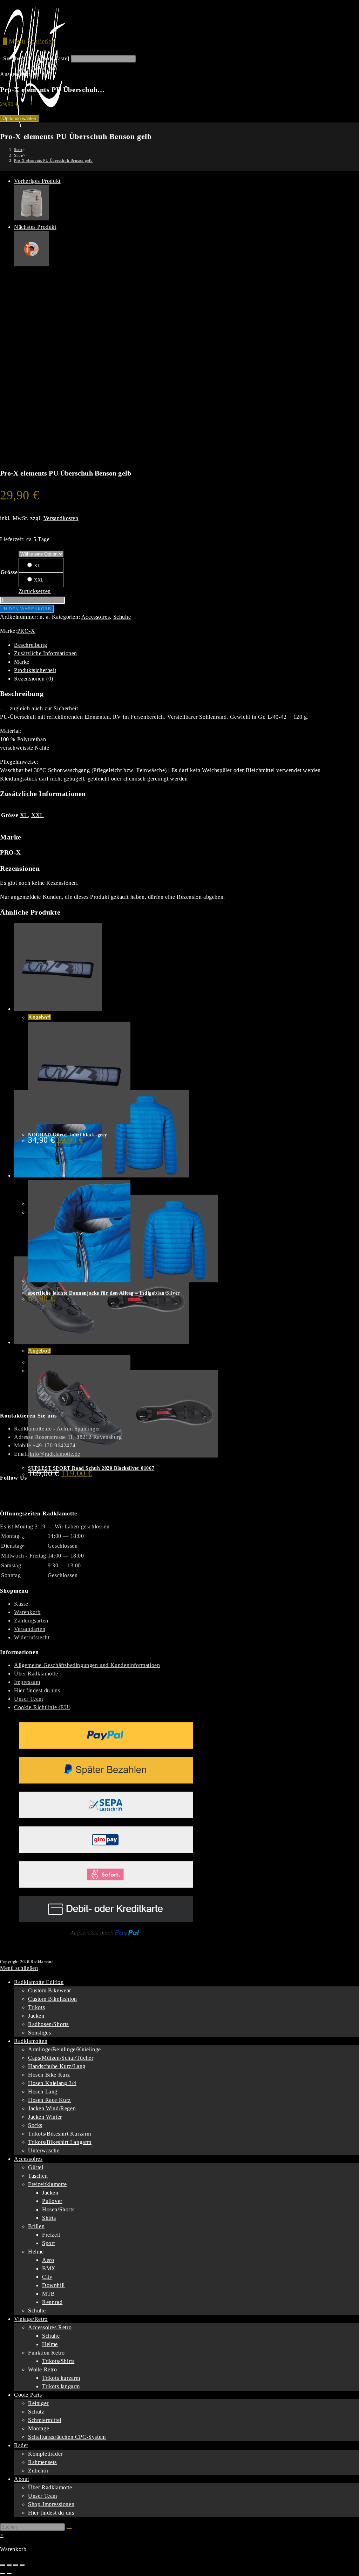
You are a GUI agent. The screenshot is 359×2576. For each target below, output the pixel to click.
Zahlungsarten (31, 1621)
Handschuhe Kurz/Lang (57, 2066)
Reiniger (38, 2403)
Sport (49, 2243)
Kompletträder (45, 2454)
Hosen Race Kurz (49, 2100)
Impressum (27, 1682)
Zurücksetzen (35, 591)
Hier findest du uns (37, 1690)
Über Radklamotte (36, 1674)
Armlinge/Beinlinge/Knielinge (65, 2049)
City (47, 2277)
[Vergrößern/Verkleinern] (2, 2565)
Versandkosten (61, 518)
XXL (38, 580)
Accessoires (96, 617)
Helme (36, 2252)
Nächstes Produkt (35, 227)
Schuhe (122, 617)
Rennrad (52, 2302)
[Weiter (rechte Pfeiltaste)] (9, 2574)
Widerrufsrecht (32, 1637)
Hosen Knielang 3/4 (52, 2083)
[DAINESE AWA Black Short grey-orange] (32, 218)
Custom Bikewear (50, 1990)
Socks (35, 2125)
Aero (48, 2260)
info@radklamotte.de (55, 1454)
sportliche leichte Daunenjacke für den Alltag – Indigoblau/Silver (104, 1293)
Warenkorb (27, 1612)
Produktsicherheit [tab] (35, 670)
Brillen (36, 2226)
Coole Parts (28, 2395)
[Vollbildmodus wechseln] (9, 2565)
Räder (21, 2445)
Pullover (52, 2201)
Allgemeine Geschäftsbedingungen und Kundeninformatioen (87, 1665)
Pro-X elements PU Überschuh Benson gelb (53, 160)
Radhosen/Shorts (48, 2024)
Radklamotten (31, 2041)
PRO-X (26, 631)
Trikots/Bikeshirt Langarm (60, 2142)
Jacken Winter (45, 2117)
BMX (49, 2268)
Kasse (21, 1604)
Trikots (36, 2007)
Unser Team (29, 1699)
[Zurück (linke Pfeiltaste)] (2, 2574)
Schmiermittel (45, 2420)
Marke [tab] (22, 662)
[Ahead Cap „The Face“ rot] (32, 264)
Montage (39, 2428)
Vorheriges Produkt (37, 181)
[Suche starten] (69, 2529)
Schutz (36, 2412)
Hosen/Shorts (58, 2209)
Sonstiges (39, 2033)
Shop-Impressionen (51, 2504)
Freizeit (51, 2235)
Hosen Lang (43, 2092)
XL (37, 566)
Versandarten (30, 1629)
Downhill (53, 2285)
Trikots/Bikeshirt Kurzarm (60, 2134)
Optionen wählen (19, 118)
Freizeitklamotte (48, 2184)
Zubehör (38, 2471)
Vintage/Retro (31, 2319)
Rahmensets (42, 2462)
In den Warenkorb (27, 609)
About (22, 2479)
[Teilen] (15, 2565)
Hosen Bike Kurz (49, 2075)
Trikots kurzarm (61, 2378)
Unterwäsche (44, 2150)
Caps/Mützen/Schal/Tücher (61, 2058)
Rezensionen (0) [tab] (34, 679)
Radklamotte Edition (39, 1982)
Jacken (36, 2016)
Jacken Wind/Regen (52, 2108)
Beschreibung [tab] (31, 645)
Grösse (9, 572)
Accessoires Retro (50, 2327)
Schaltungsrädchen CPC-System (67, 2437)
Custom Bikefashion (53, 1999)
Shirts (49, 2218)
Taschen (38, 2176)
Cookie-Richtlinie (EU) (42, 1707)
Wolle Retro (43, 2369)
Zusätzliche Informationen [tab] (46, 653)
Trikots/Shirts (58, 2361)
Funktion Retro (46, 2353)
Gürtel (36, 2167)
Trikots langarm (61, 2386)
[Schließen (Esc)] (22, 2565)
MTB (49, 2294)
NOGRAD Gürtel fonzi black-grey (68, 1135)
